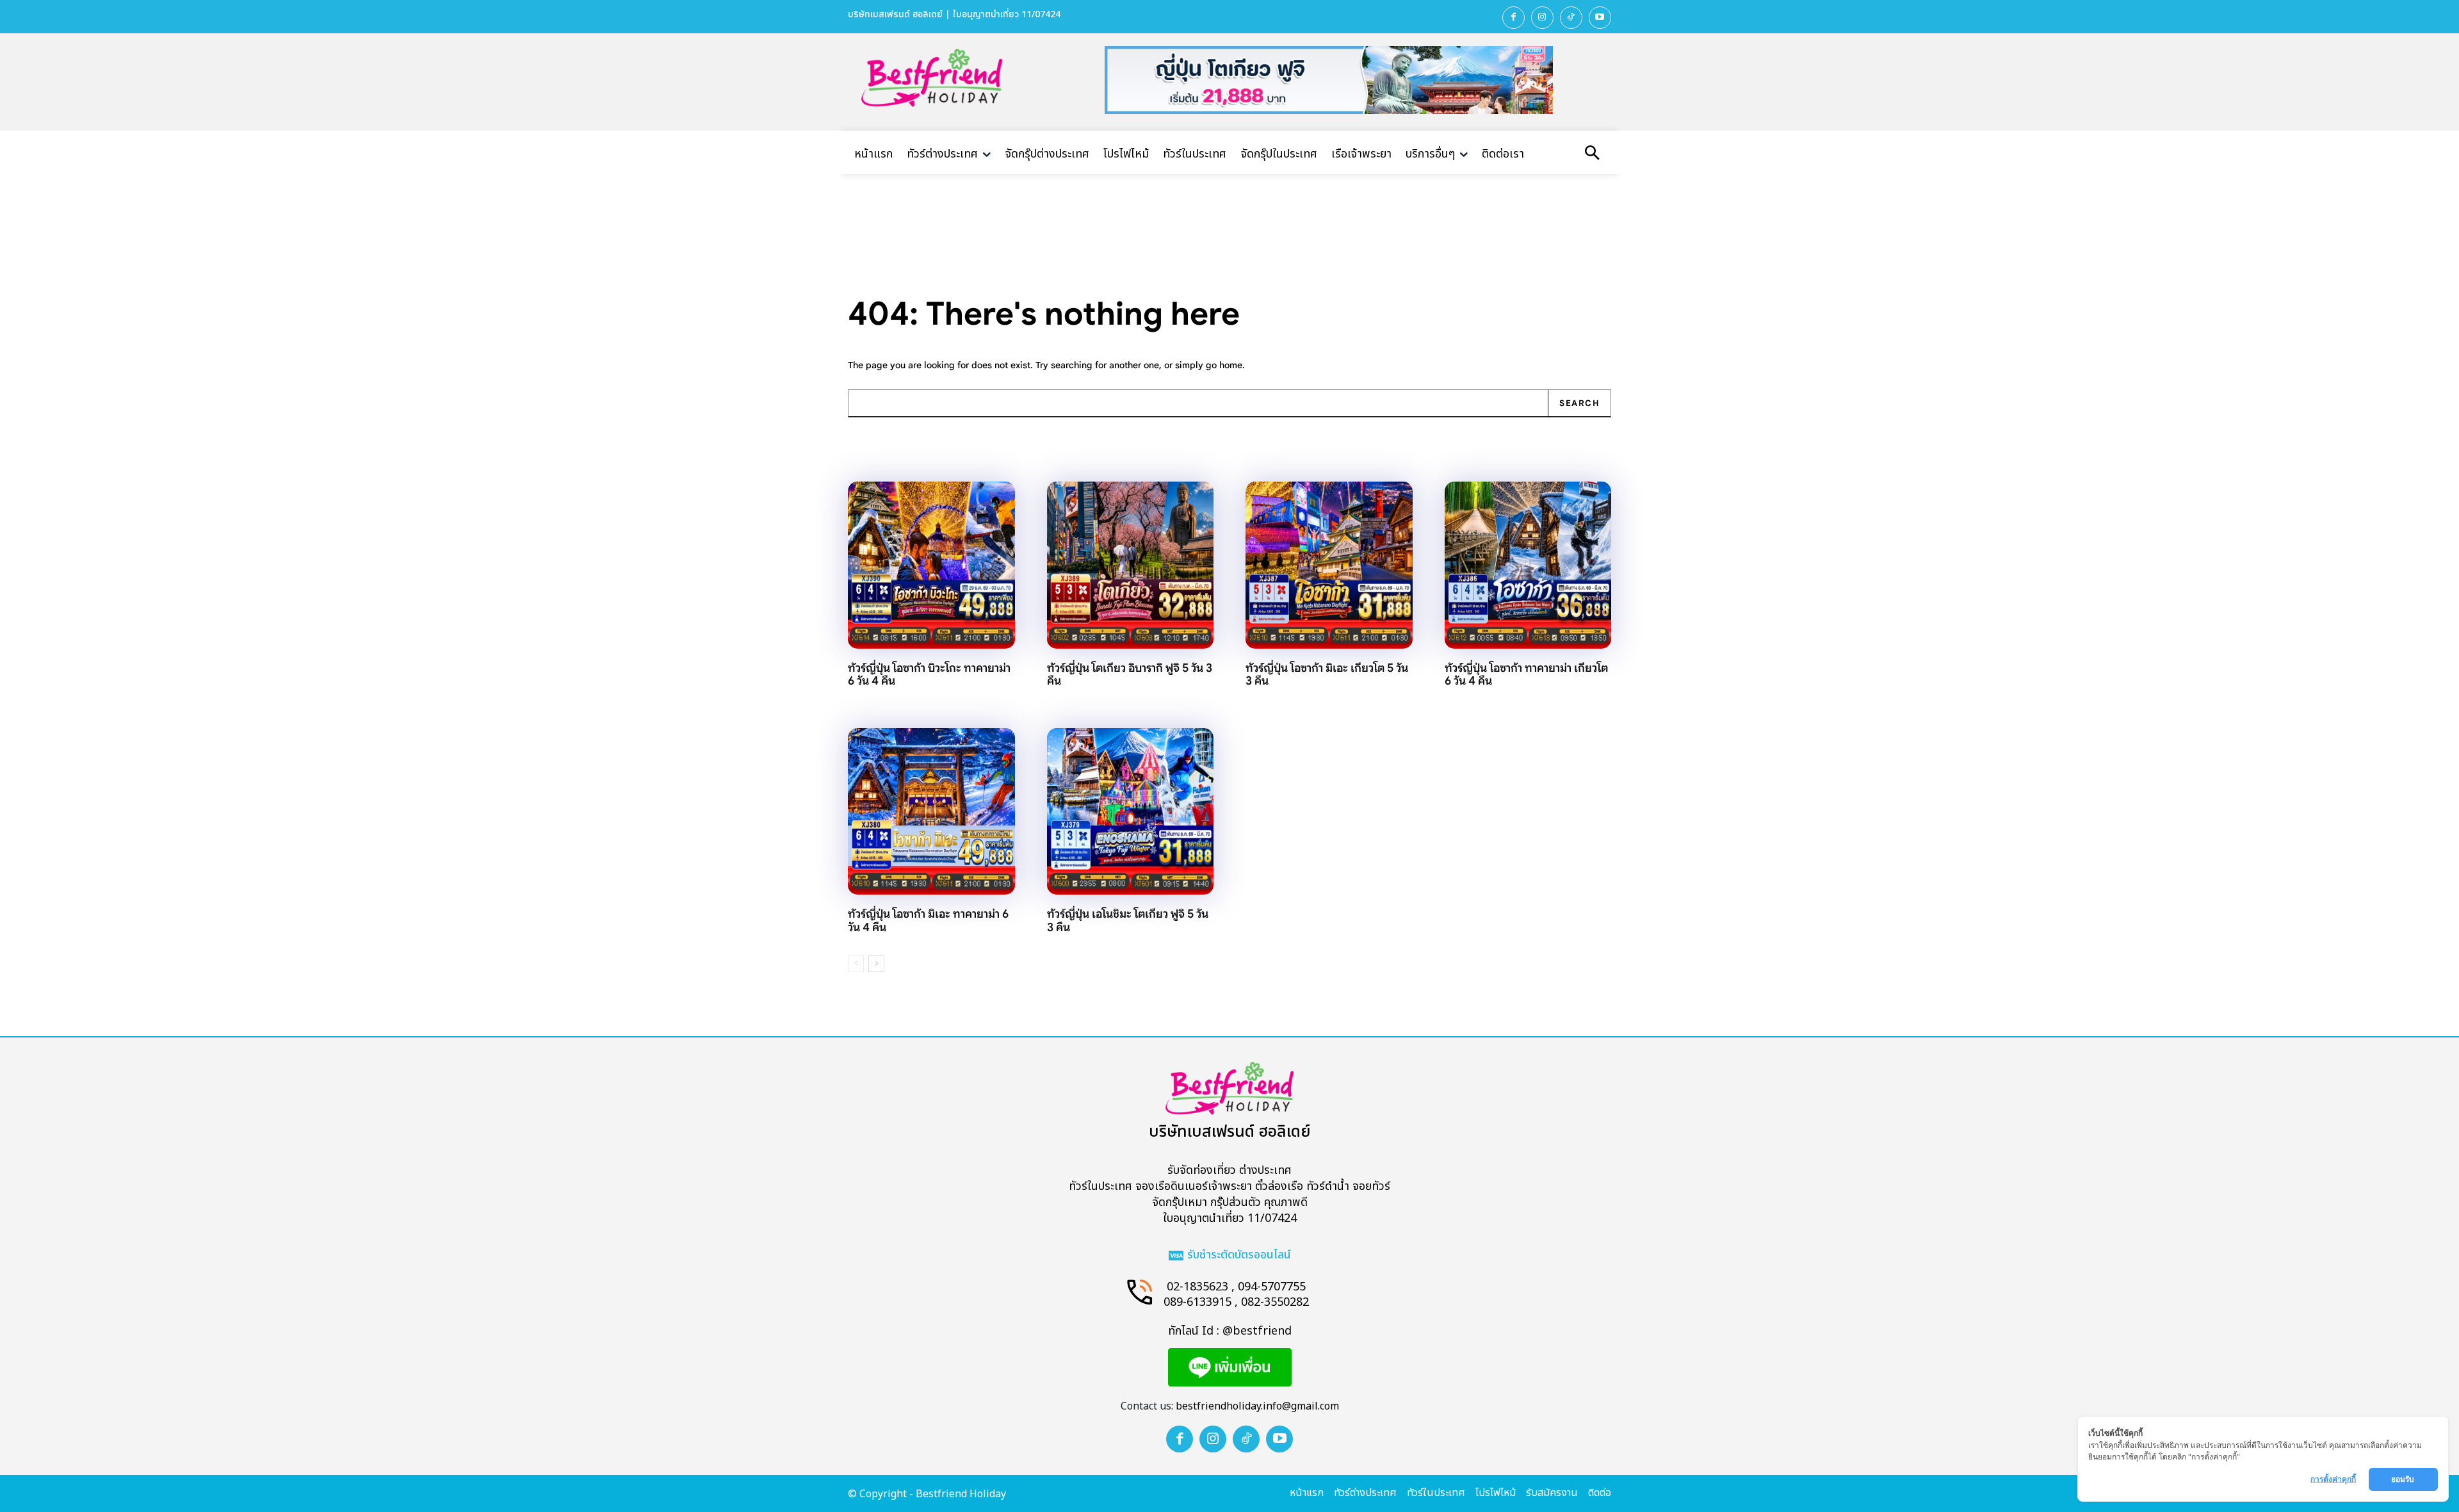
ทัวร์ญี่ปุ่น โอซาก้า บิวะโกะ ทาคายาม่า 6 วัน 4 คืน (929, 675)
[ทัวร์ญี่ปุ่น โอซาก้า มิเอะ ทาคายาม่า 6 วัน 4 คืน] (931, 812)
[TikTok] (1571, 18)
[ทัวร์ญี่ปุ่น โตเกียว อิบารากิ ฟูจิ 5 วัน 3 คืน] (1131, 565)
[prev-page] (856, 964)
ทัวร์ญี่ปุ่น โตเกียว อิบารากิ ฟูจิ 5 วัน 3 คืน (1130, 675)
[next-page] (876, 964)
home (1231, 365)
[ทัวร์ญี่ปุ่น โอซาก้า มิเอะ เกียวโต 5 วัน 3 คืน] (1329, 565)
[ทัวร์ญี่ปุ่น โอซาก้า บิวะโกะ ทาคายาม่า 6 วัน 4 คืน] (931, 565)
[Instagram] (1542, 18)
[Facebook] (1514, 18)
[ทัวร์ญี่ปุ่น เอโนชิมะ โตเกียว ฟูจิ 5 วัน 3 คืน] (1131, 812)
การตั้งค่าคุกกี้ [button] (2333, 1479)
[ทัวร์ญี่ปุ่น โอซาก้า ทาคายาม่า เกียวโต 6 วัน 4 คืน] (1528, 565)
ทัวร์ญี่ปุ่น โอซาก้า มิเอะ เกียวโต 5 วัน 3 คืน (1327, 675)
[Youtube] (1600, 18)
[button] (1592, 154)
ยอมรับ (2404, 1479)
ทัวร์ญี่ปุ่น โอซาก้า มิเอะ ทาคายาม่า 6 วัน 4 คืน (928, 921)
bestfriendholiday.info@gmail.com (1257, 1406)
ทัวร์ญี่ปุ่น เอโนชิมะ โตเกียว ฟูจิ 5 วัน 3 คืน (1128, 921)
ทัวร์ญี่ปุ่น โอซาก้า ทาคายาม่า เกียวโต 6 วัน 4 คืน (1526, 675)
